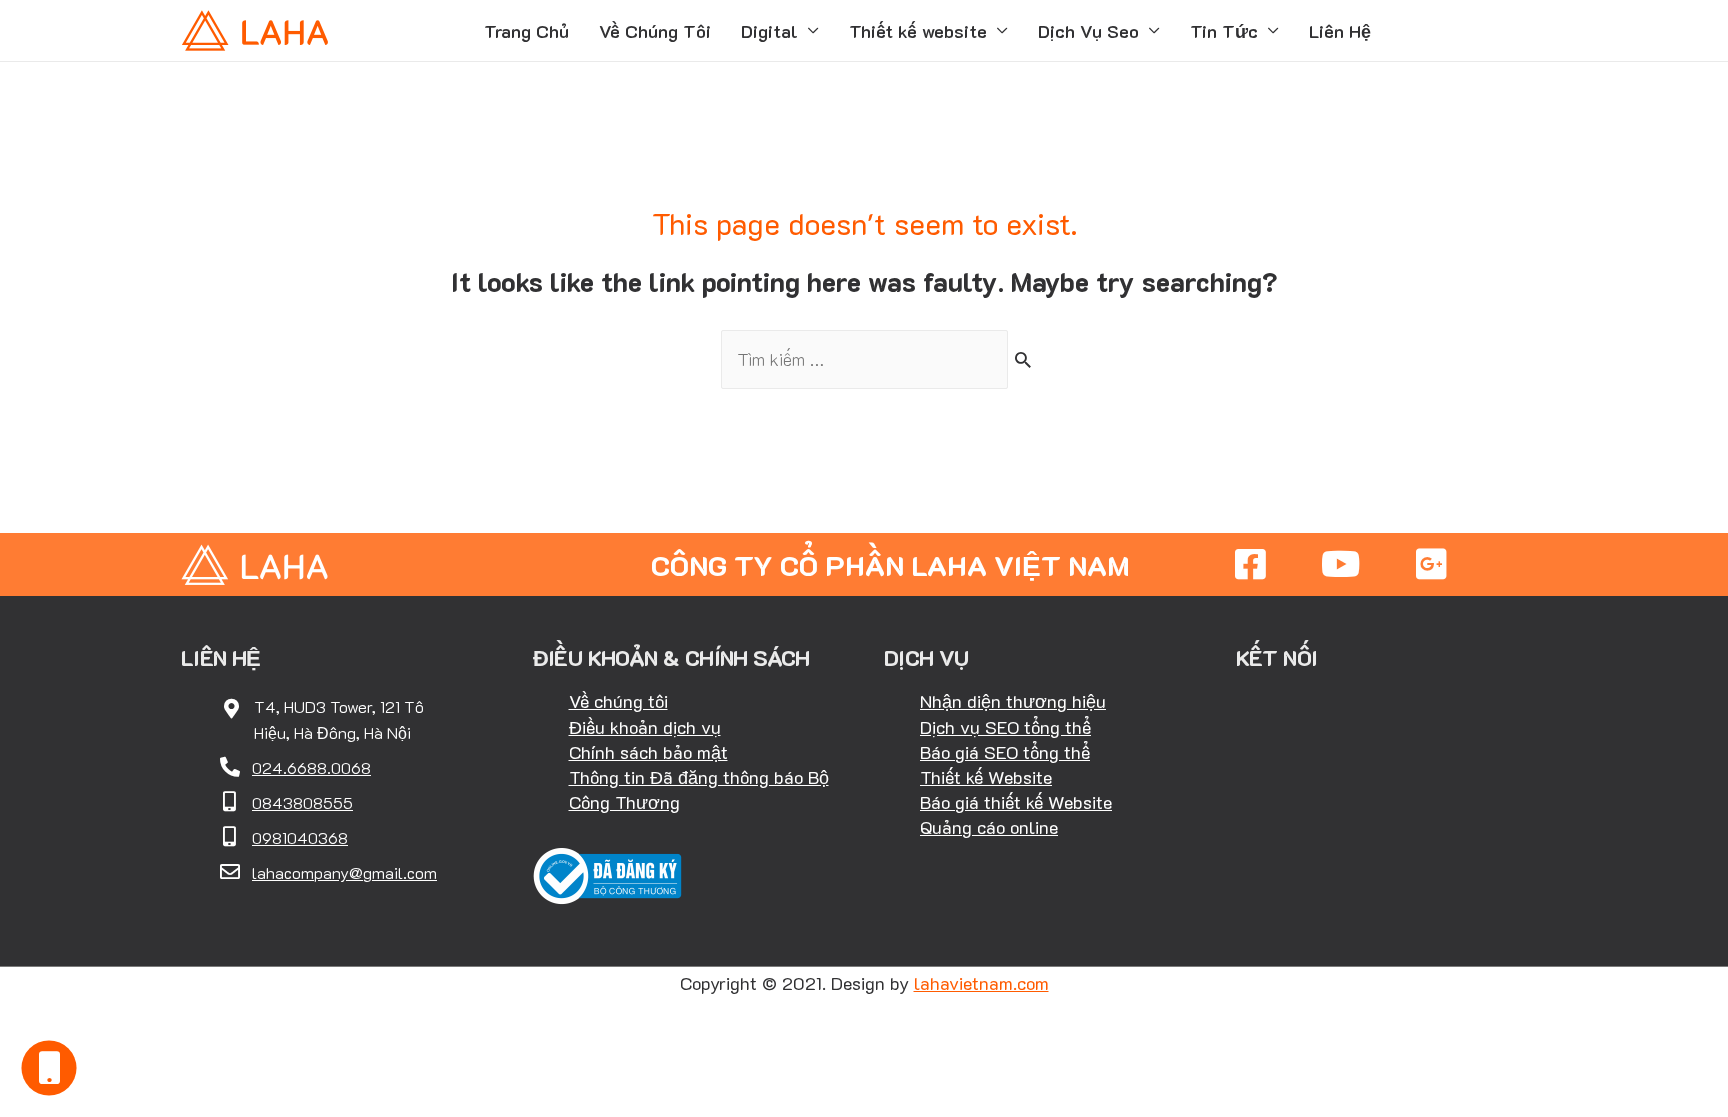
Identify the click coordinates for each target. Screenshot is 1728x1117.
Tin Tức (1224, 31)
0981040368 (300, 837)
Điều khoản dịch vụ (645, 727)
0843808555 (302, 802)
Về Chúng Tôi (655, 31)
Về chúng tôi (618, 701)
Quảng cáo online (989, 827)
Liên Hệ (1340, 31)
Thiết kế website (918, 31)
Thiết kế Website (986, 777)
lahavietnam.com (981, 983)
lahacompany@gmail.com (344, 872)
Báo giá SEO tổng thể (1005, 752)
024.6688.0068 (311, 767)
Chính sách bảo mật (648, 752)
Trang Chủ (526, 31)
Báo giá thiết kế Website (1016, 802)
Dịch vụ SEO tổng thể (1005, 727)
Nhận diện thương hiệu (1013, 701)
